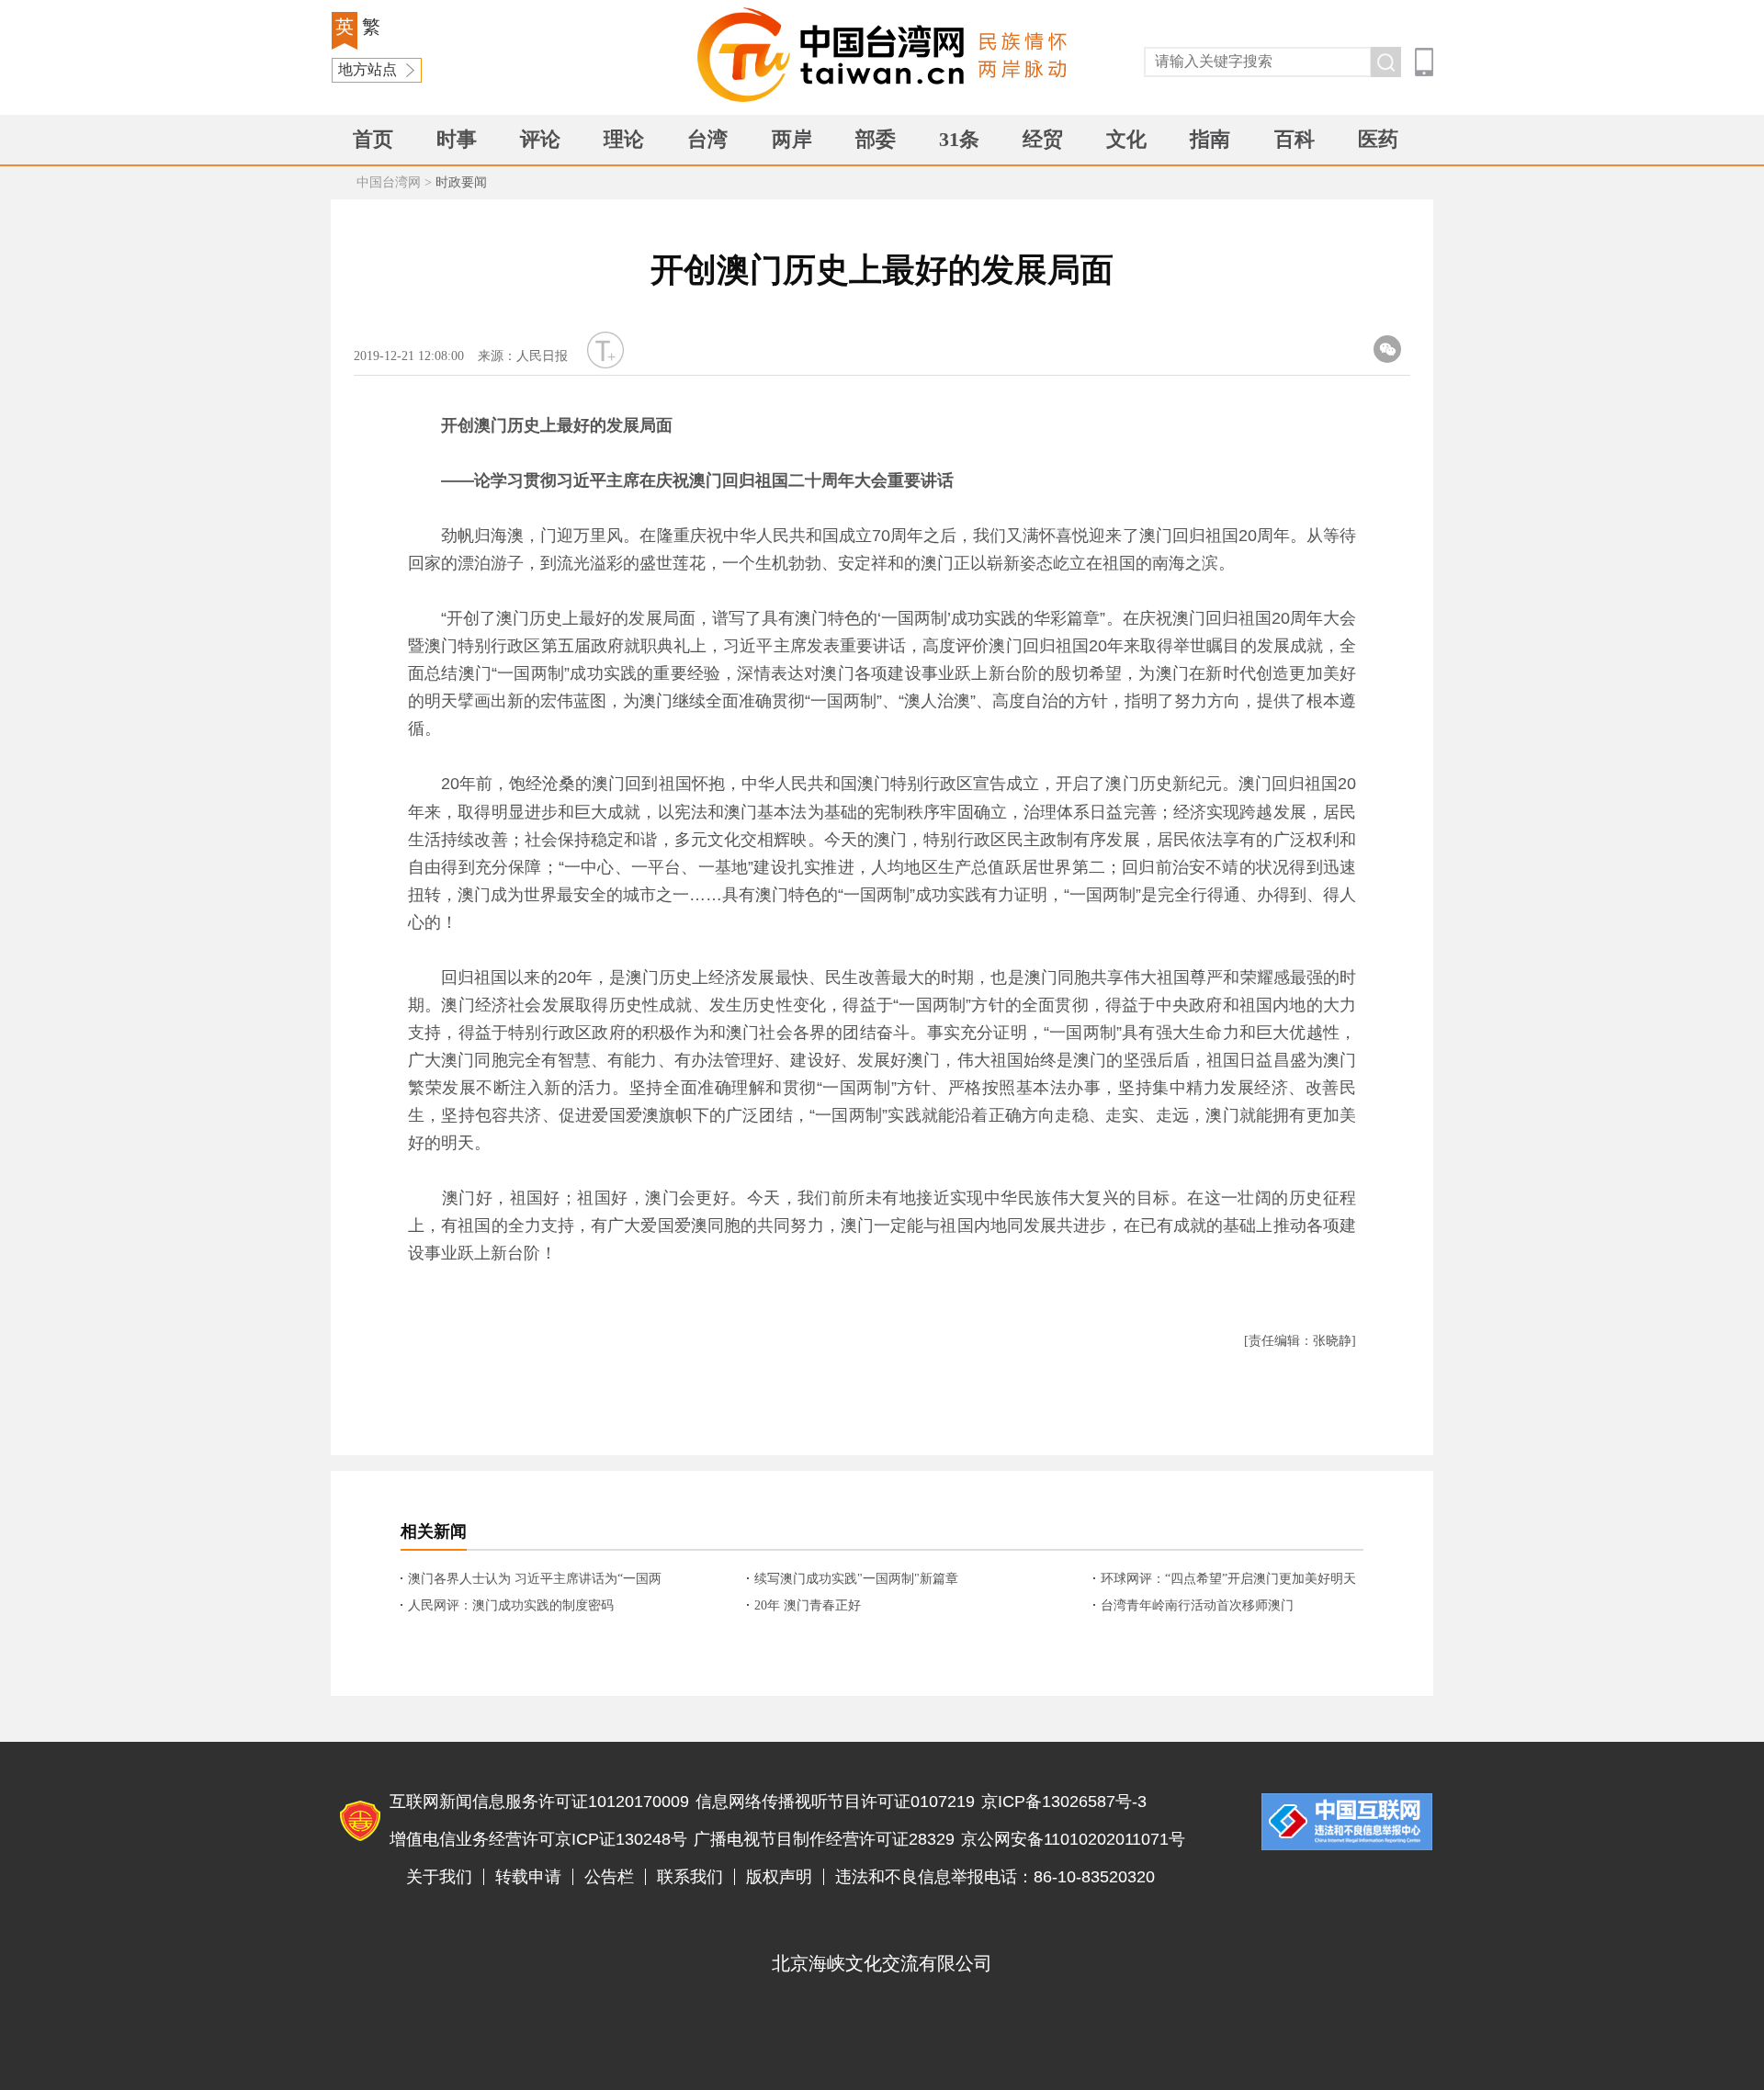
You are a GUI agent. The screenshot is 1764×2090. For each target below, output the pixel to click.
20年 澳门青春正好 (808, 1605)
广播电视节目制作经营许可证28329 (824, 1839)
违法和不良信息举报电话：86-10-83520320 (995, 1877)
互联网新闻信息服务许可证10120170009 (539, 1802)
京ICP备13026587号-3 (1064, 1802)
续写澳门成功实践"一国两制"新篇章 (856, 1579)
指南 (1210, 139)
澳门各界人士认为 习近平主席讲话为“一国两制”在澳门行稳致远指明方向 (535, 1580)
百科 (1295, 139)
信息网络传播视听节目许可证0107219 (835, 1802)
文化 (1126, 139)
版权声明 (779, 1877)
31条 (959, 139)
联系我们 (690, 1877)
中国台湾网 (389, 182)
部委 (876, 139)
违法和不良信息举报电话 (1347, 1822)
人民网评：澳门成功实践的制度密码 (511, 1605)
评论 (540, 139)
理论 (624, 139)
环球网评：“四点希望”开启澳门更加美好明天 (1228, 1579)
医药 (1378, 139)
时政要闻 (461, 182)
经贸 (1043, 139)
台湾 (707, 139)
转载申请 (528, 1877)
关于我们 (439, 1877)
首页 (373, 139)
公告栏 (609, 1877)
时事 (457, 139)
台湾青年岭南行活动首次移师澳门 (1197, 1605)
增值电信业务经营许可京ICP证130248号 (538, 1839)
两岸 (792, 139)
